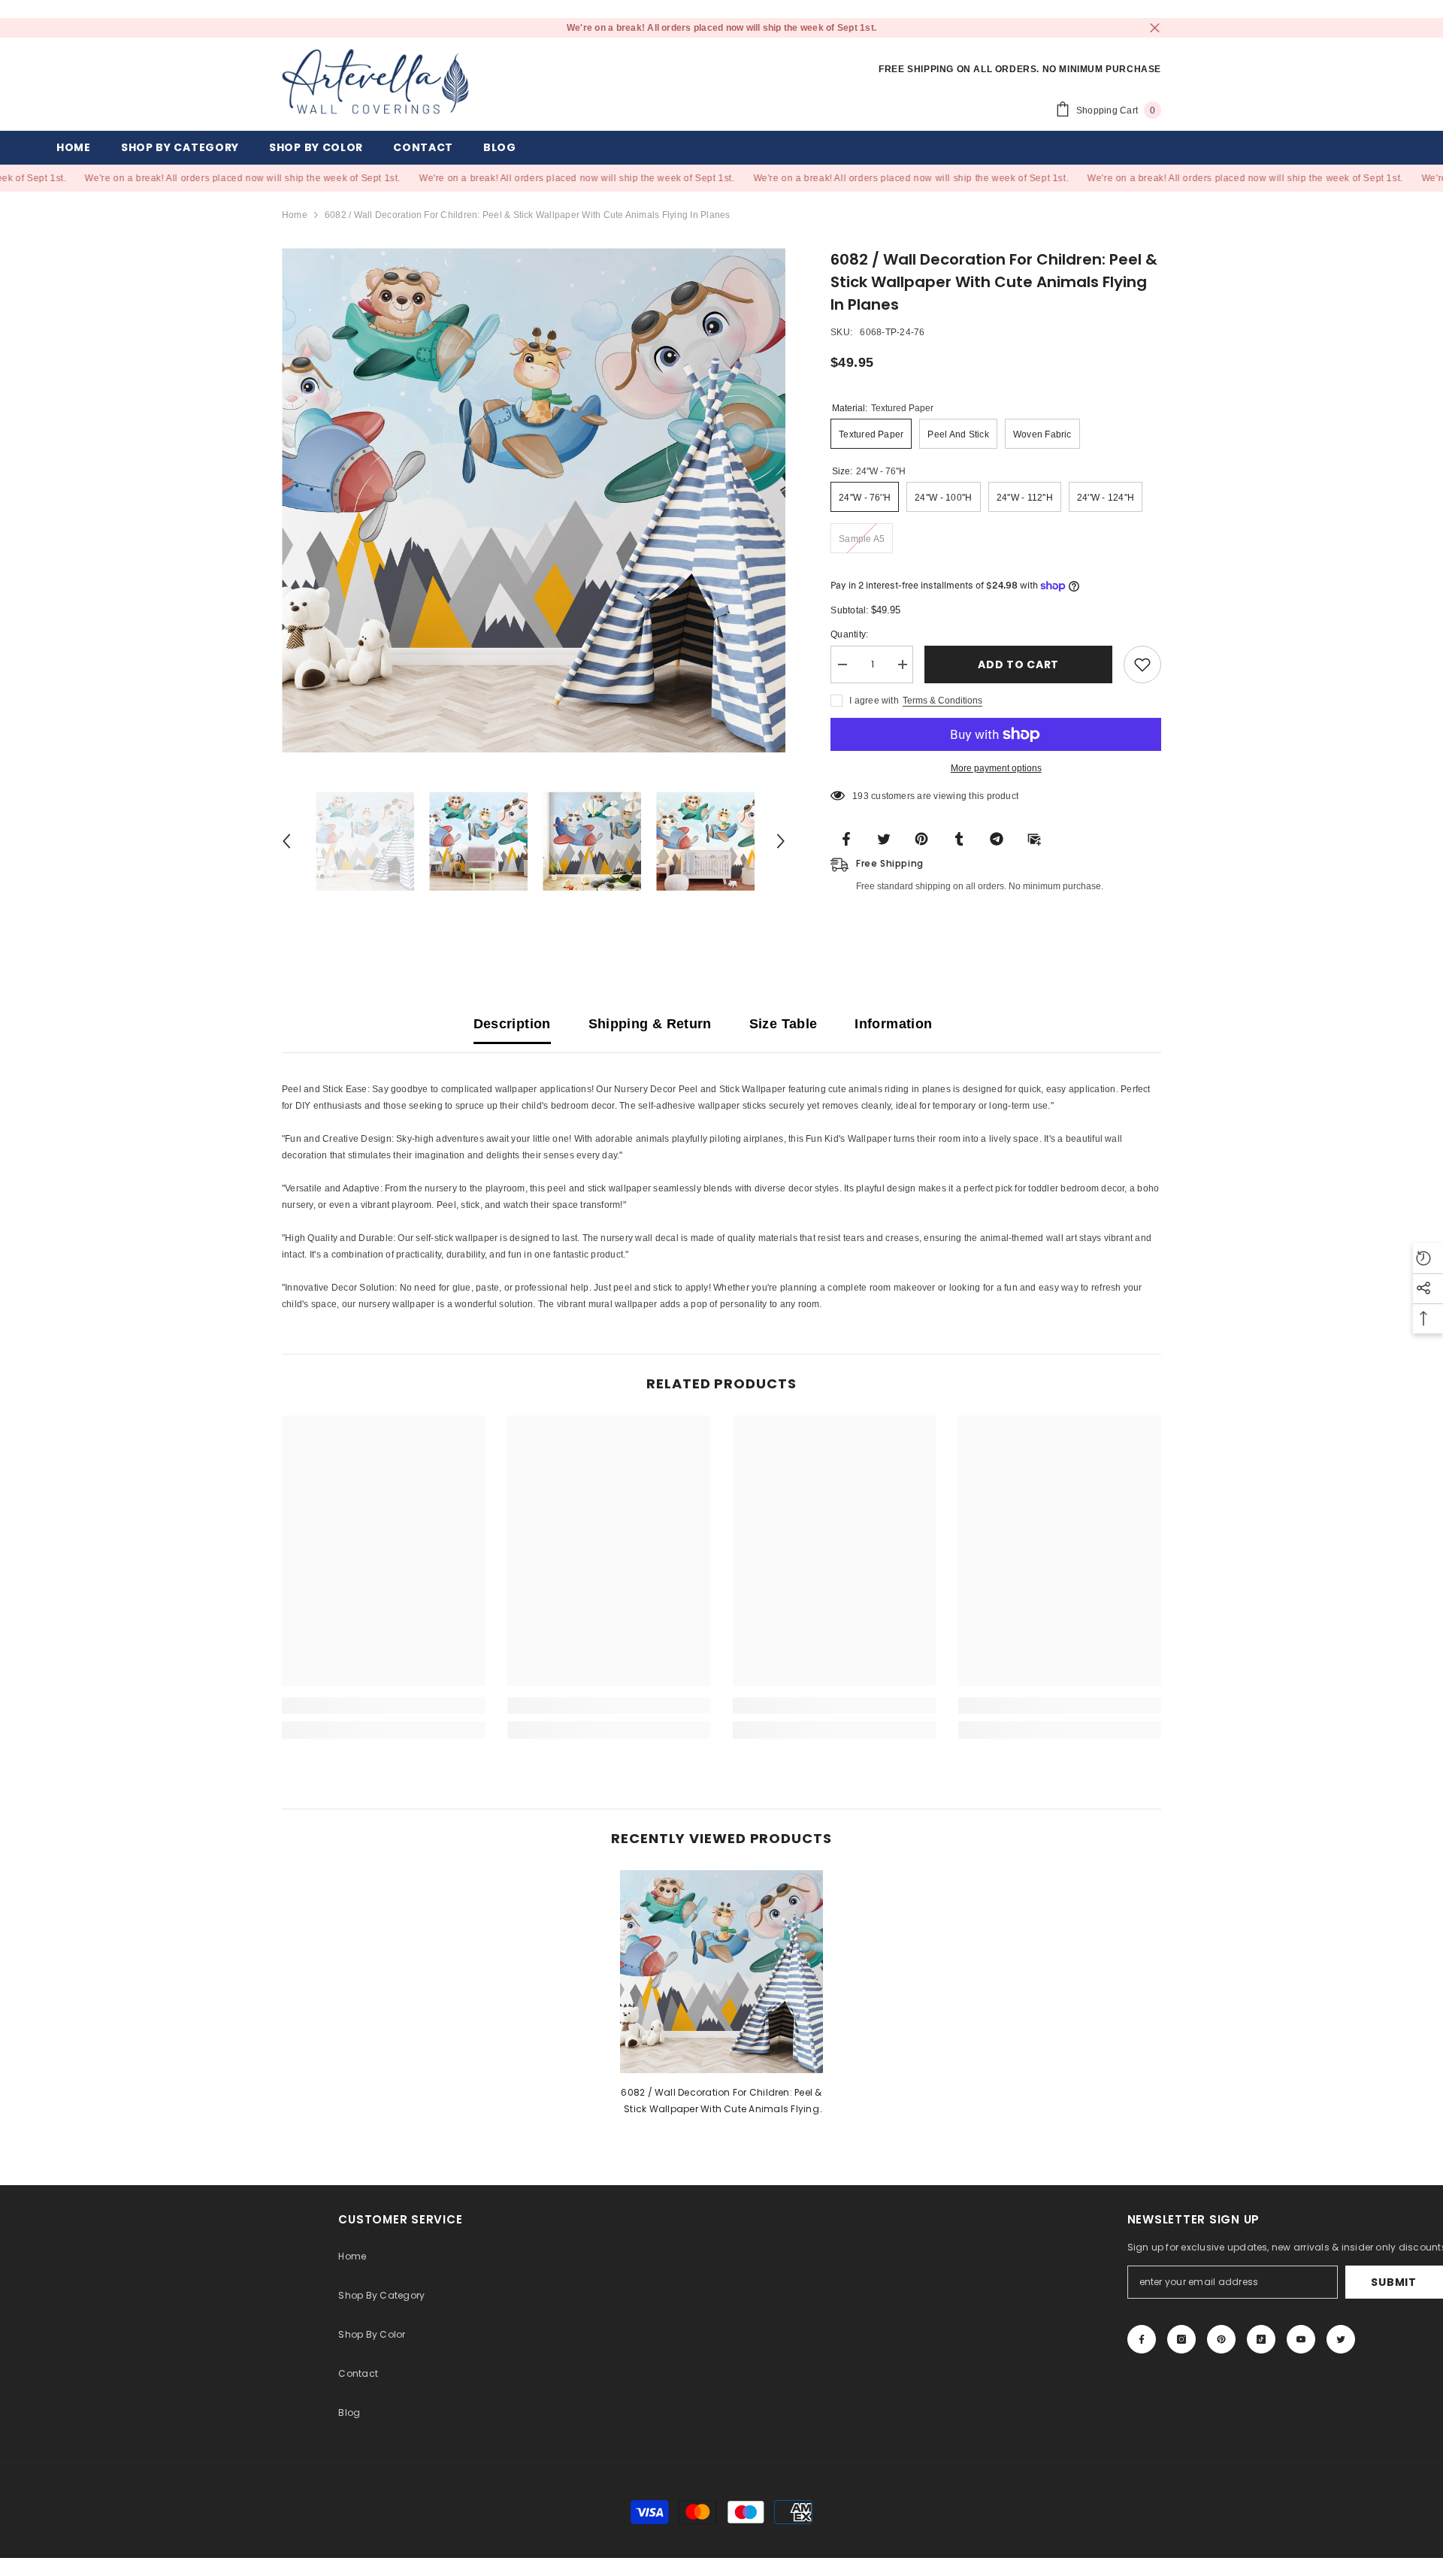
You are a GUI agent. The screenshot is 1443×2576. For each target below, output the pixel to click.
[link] (383, 1706)
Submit (1393, 2282)
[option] (534, 500)
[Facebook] (851, 838)
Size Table (784, 1024)
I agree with (874, 701)
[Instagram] (1181, 2339)
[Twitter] (888, 838)
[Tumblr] (964, 838)
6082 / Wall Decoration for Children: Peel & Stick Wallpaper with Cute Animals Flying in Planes (721, 2102)
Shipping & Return (650, 1024)
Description (512, 1024)
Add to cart (1018, 664)
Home (295, 215)
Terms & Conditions (942, 701)
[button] (286, 841)
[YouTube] (1301, 2339)
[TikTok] (1261, 2339)
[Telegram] (1001, 838)
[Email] (1039, 838)
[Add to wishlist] (1142, 664)
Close (1155, 28)
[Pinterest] (926, 838)
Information (893, 1024)
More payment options (996, 768)
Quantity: (849, 634)
